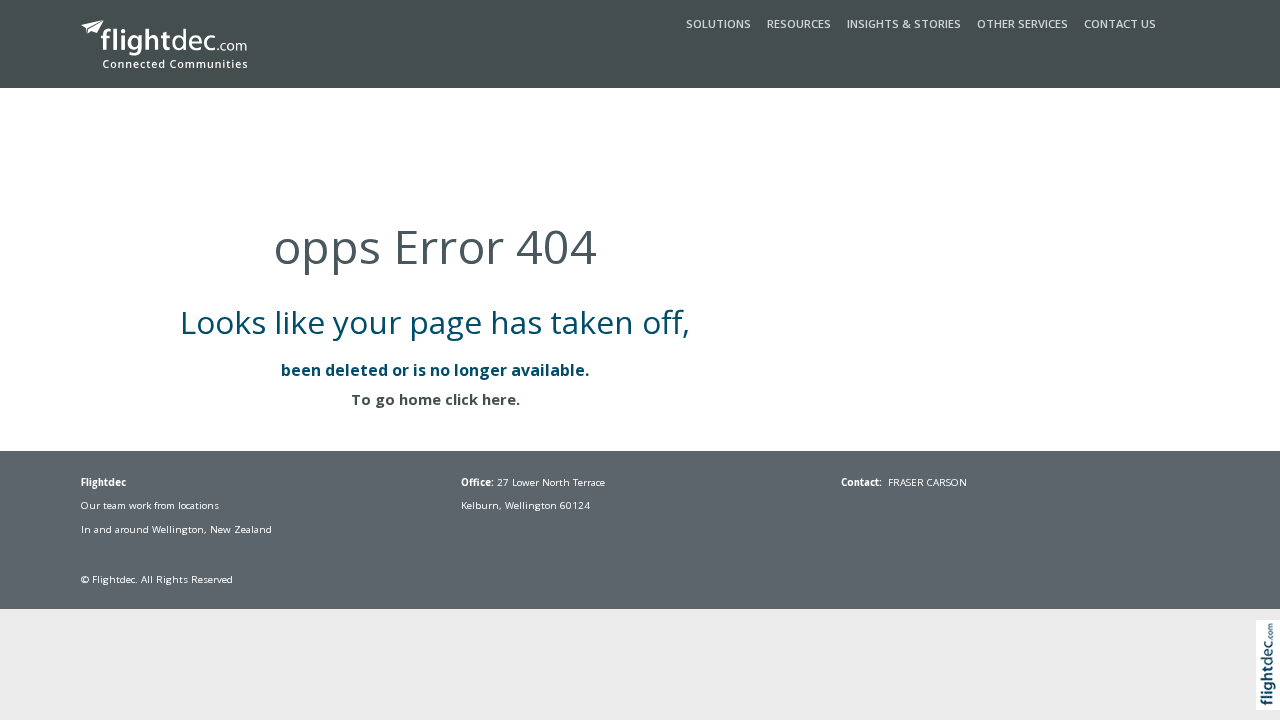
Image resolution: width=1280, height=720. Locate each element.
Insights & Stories (904, 23)
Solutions (718, 23)
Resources (799, 23)
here (499, 399)
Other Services (1022, 23)
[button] (1272, 687)
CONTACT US (1120, 23)
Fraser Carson (927, 482)
